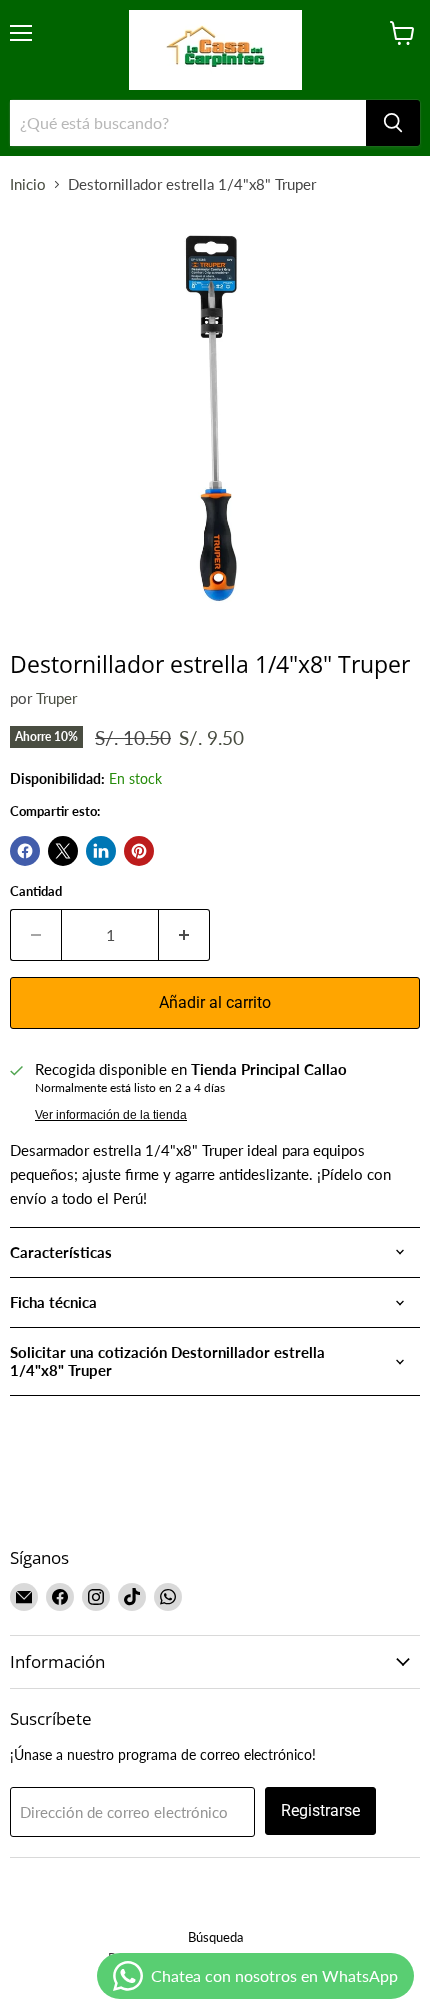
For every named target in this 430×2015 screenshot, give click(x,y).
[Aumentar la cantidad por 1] (184, 935)
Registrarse (320, 1810)
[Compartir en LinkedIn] (101, 851)
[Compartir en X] (63, 851)
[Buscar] (393, 123)
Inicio (28, 184)
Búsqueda (215, 1937)
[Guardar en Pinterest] (139, 851)
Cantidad (36, 891)
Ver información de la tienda (111, 1115)
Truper (56, 698)
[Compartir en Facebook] (25, 851)
